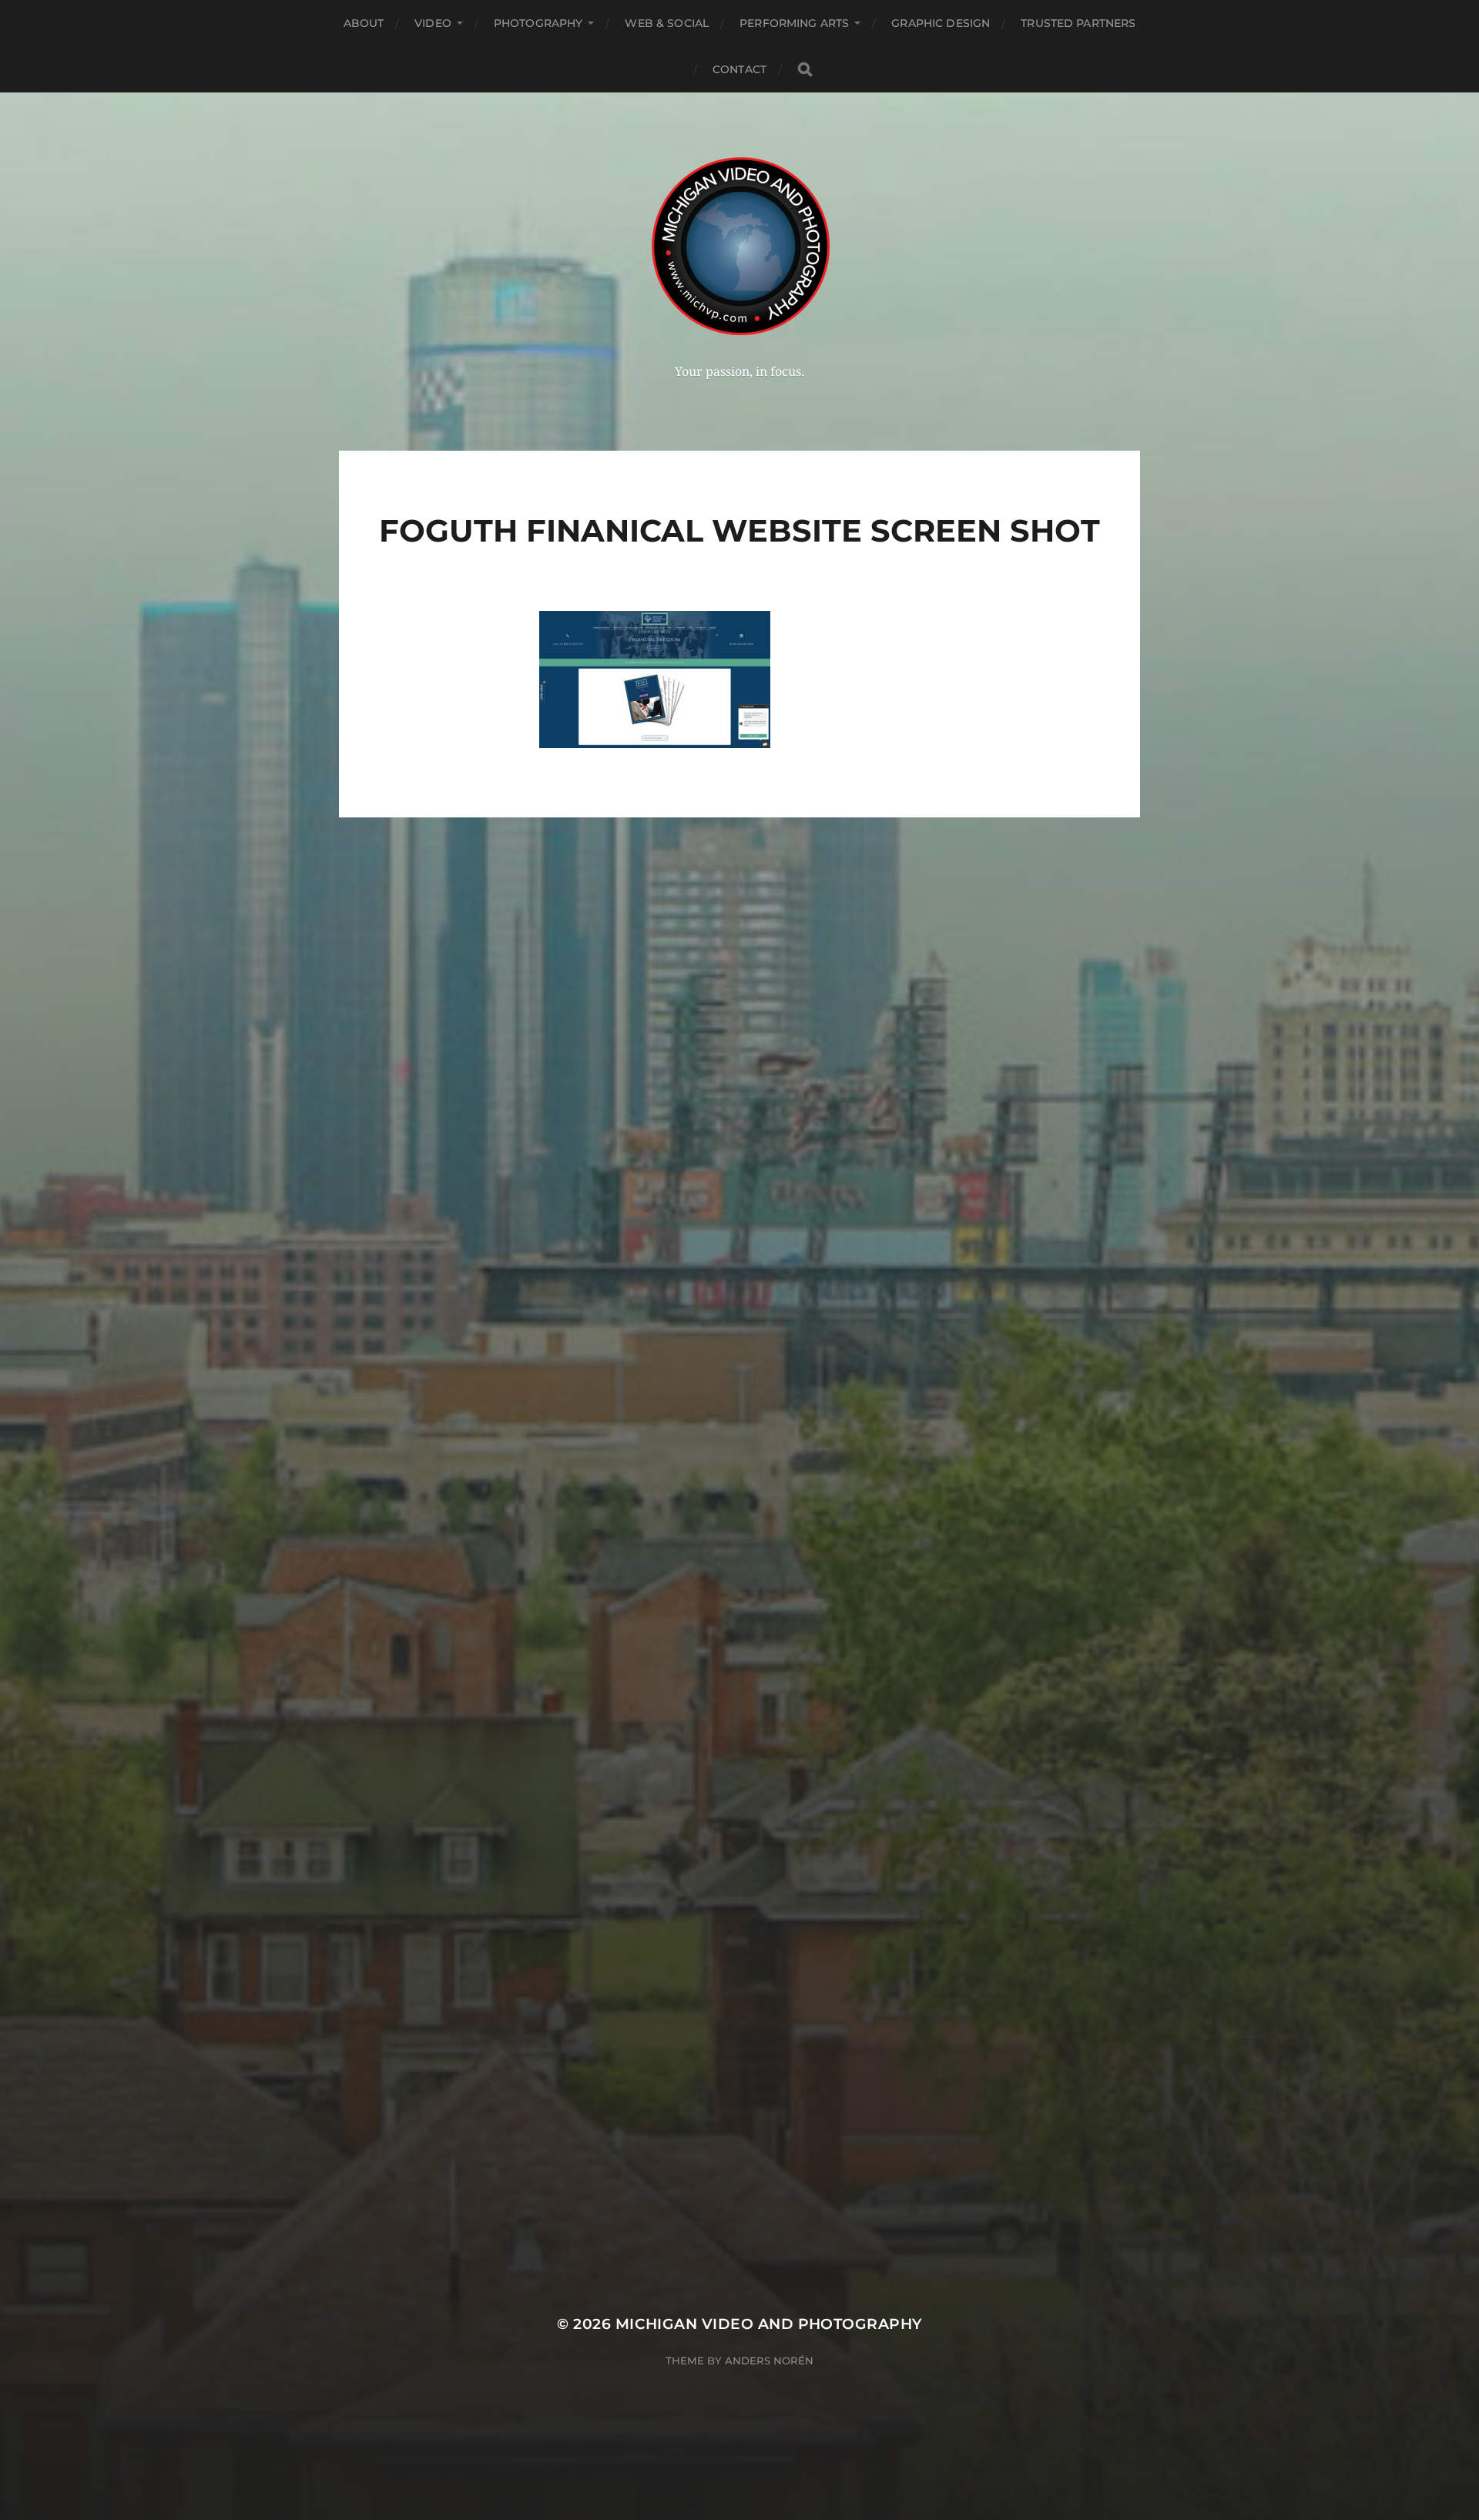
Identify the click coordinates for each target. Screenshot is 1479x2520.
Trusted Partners (1078, 23)
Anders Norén (769, 2361)
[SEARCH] (805, 70)
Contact (739, 69)
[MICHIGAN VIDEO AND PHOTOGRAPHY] (740, 245)
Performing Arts (794, 23)
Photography (538, 23)
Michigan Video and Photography (769, 2324)
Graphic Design (941, 23)
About (364, 23)
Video (433, 23)
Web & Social (667, 23)
